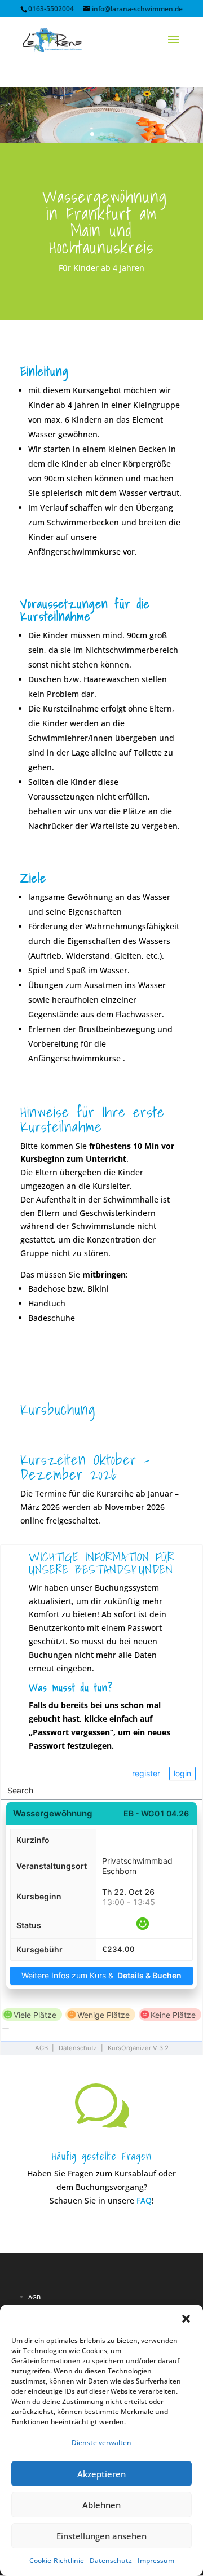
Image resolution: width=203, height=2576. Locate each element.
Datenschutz (111, 2560)
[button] (186, 2319)
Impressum (156, 2560)
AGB (34, 2297)
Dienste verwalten (101, 2443)
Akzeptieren (101, 2474)
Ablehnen (101, 2505)
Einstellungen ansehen (101, 2536)
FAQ (144, 2200)
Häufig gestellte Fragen (102, 2156)
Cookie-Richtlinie (57, 2560)
